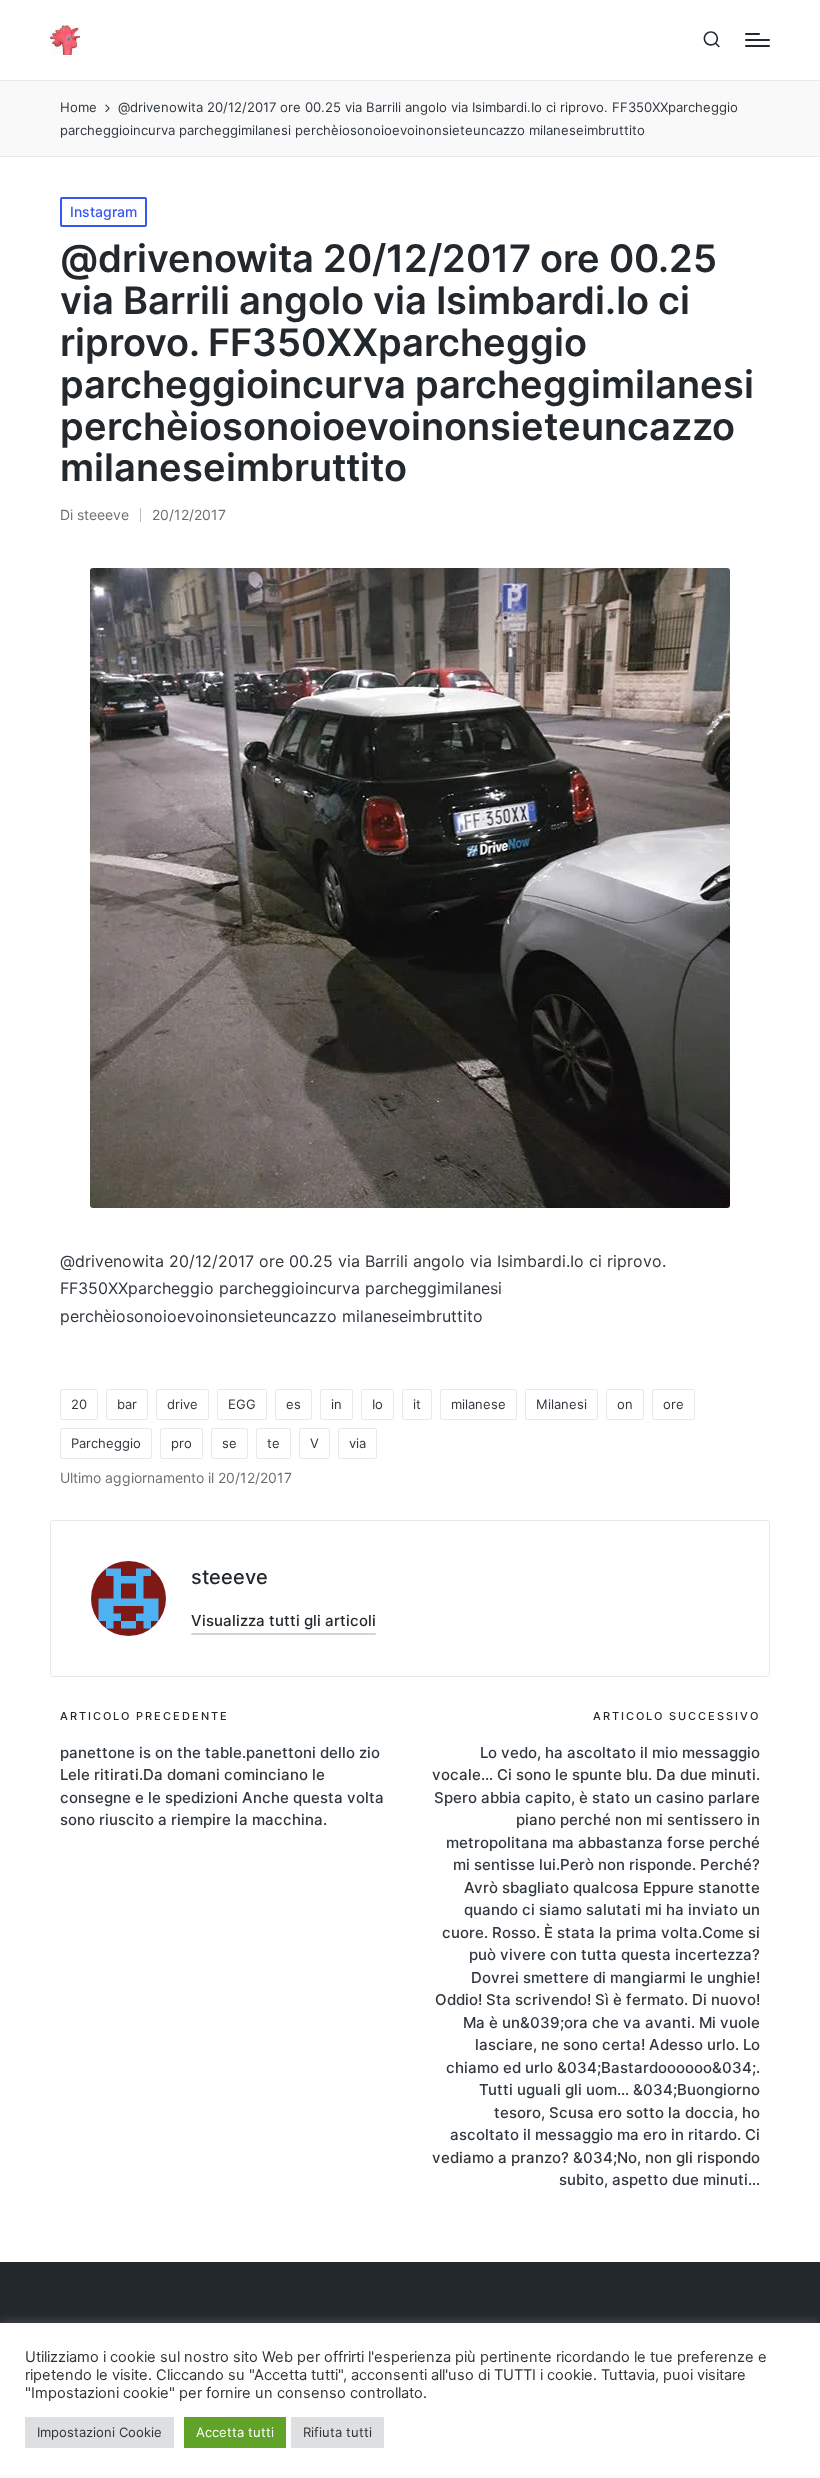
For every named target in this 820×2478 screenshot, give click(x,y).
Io (377, 1404)
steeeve (229, 1577)
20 (79, 1404)
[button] (283, 1620)
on (625, 1404)
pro (181, 1443)
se (229, 1443)
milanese (478, 1404)
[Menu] (757, 40)
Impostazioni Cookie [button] (99, 2432)
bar (127, 1404)
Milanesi (561, 1404)
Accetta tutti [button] (235, 2432)
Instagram (103, 211)
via (357, 1443)
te (273, 1443)
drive (182, 1404)
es (293, 1404)
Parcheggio (106, 1443)
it (417, 1404)
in (336, 1404)
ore (673, 1404)
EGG (242, 1404)
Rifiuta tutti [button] (337, 2432)
